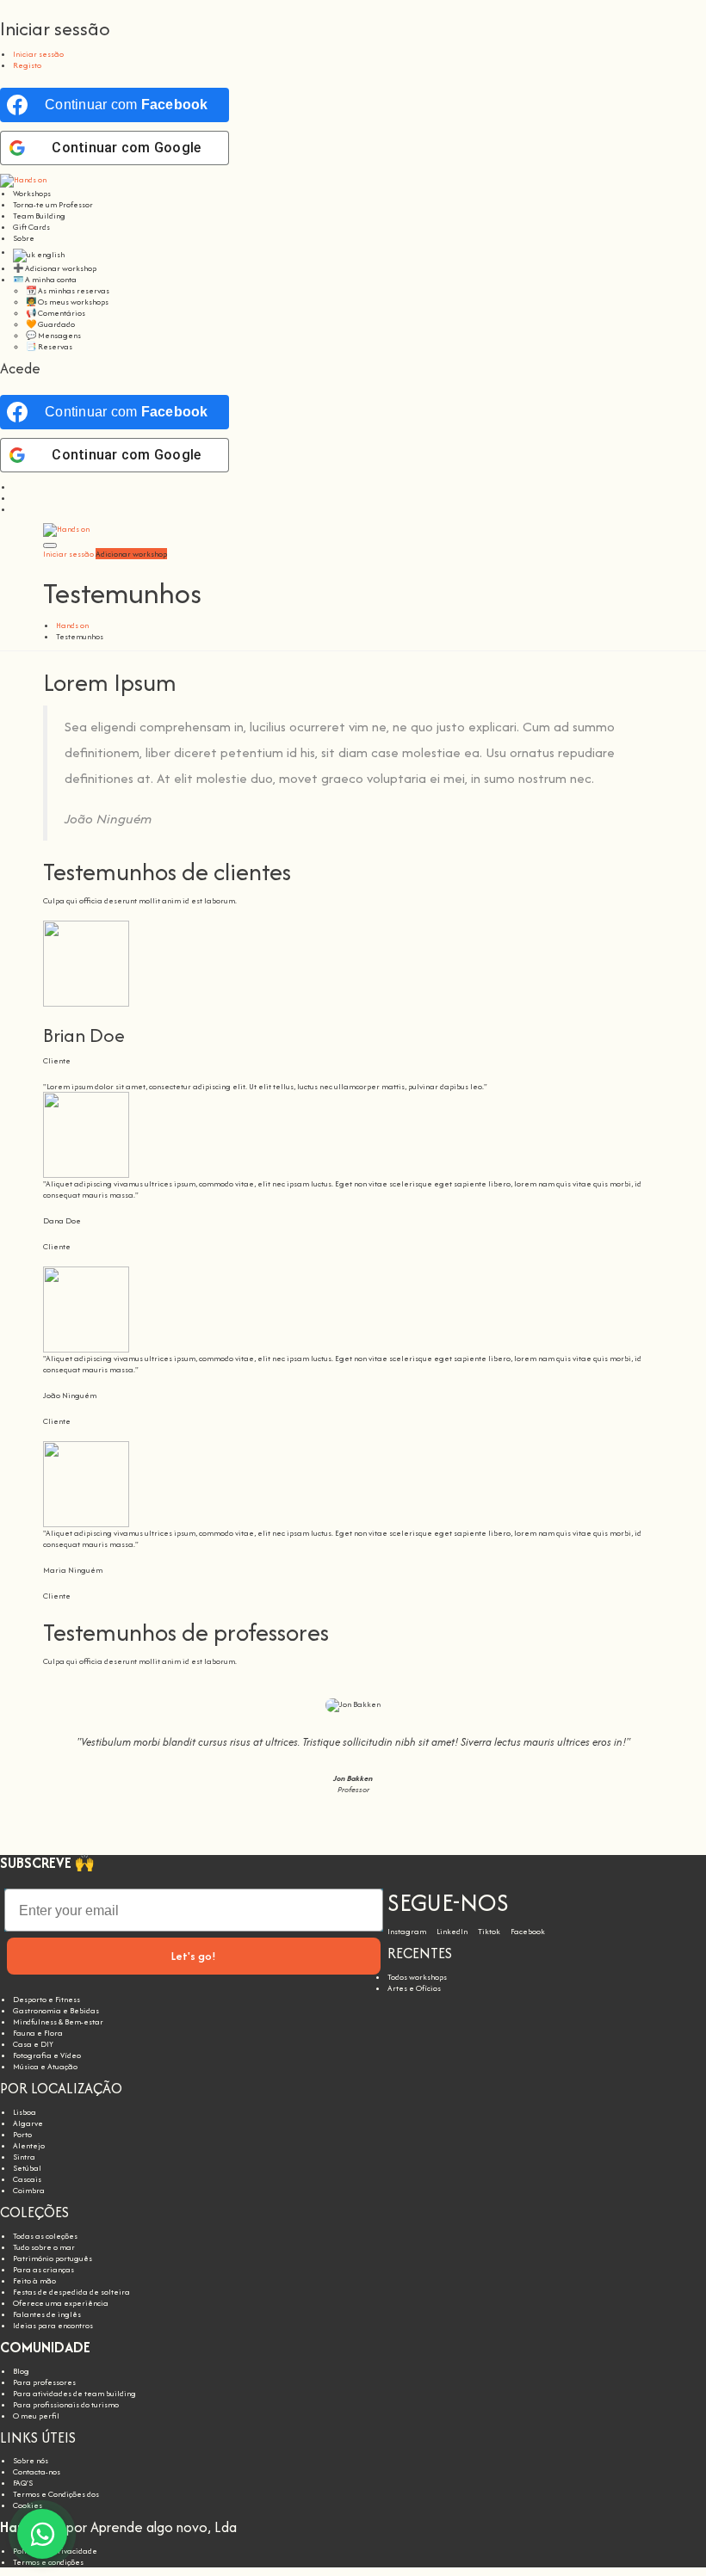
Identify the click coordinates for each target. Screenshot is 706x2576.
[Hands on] (23, 179)
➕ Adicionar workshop (55, 268)
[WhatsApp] (42, 2534)
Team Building (39, 216)
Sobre (24, 238)
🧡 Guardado (50, 324)
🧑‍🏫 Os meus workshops (67, 302)
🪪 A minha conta (45, 279)
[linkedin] (16, 498)
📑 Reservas (49, 346)
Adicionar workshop (131, 554)
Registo (27, 65)
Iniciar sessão (38, 54)
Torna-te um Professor (53, 204)
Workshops (32, 193)
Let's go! (194, 1956)
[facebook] (16, 509)
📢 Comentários (56, 313)
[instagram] (16, 487)
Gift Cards (31, 227)
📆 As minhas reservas (68, 290)
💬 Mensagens (53, 335)
